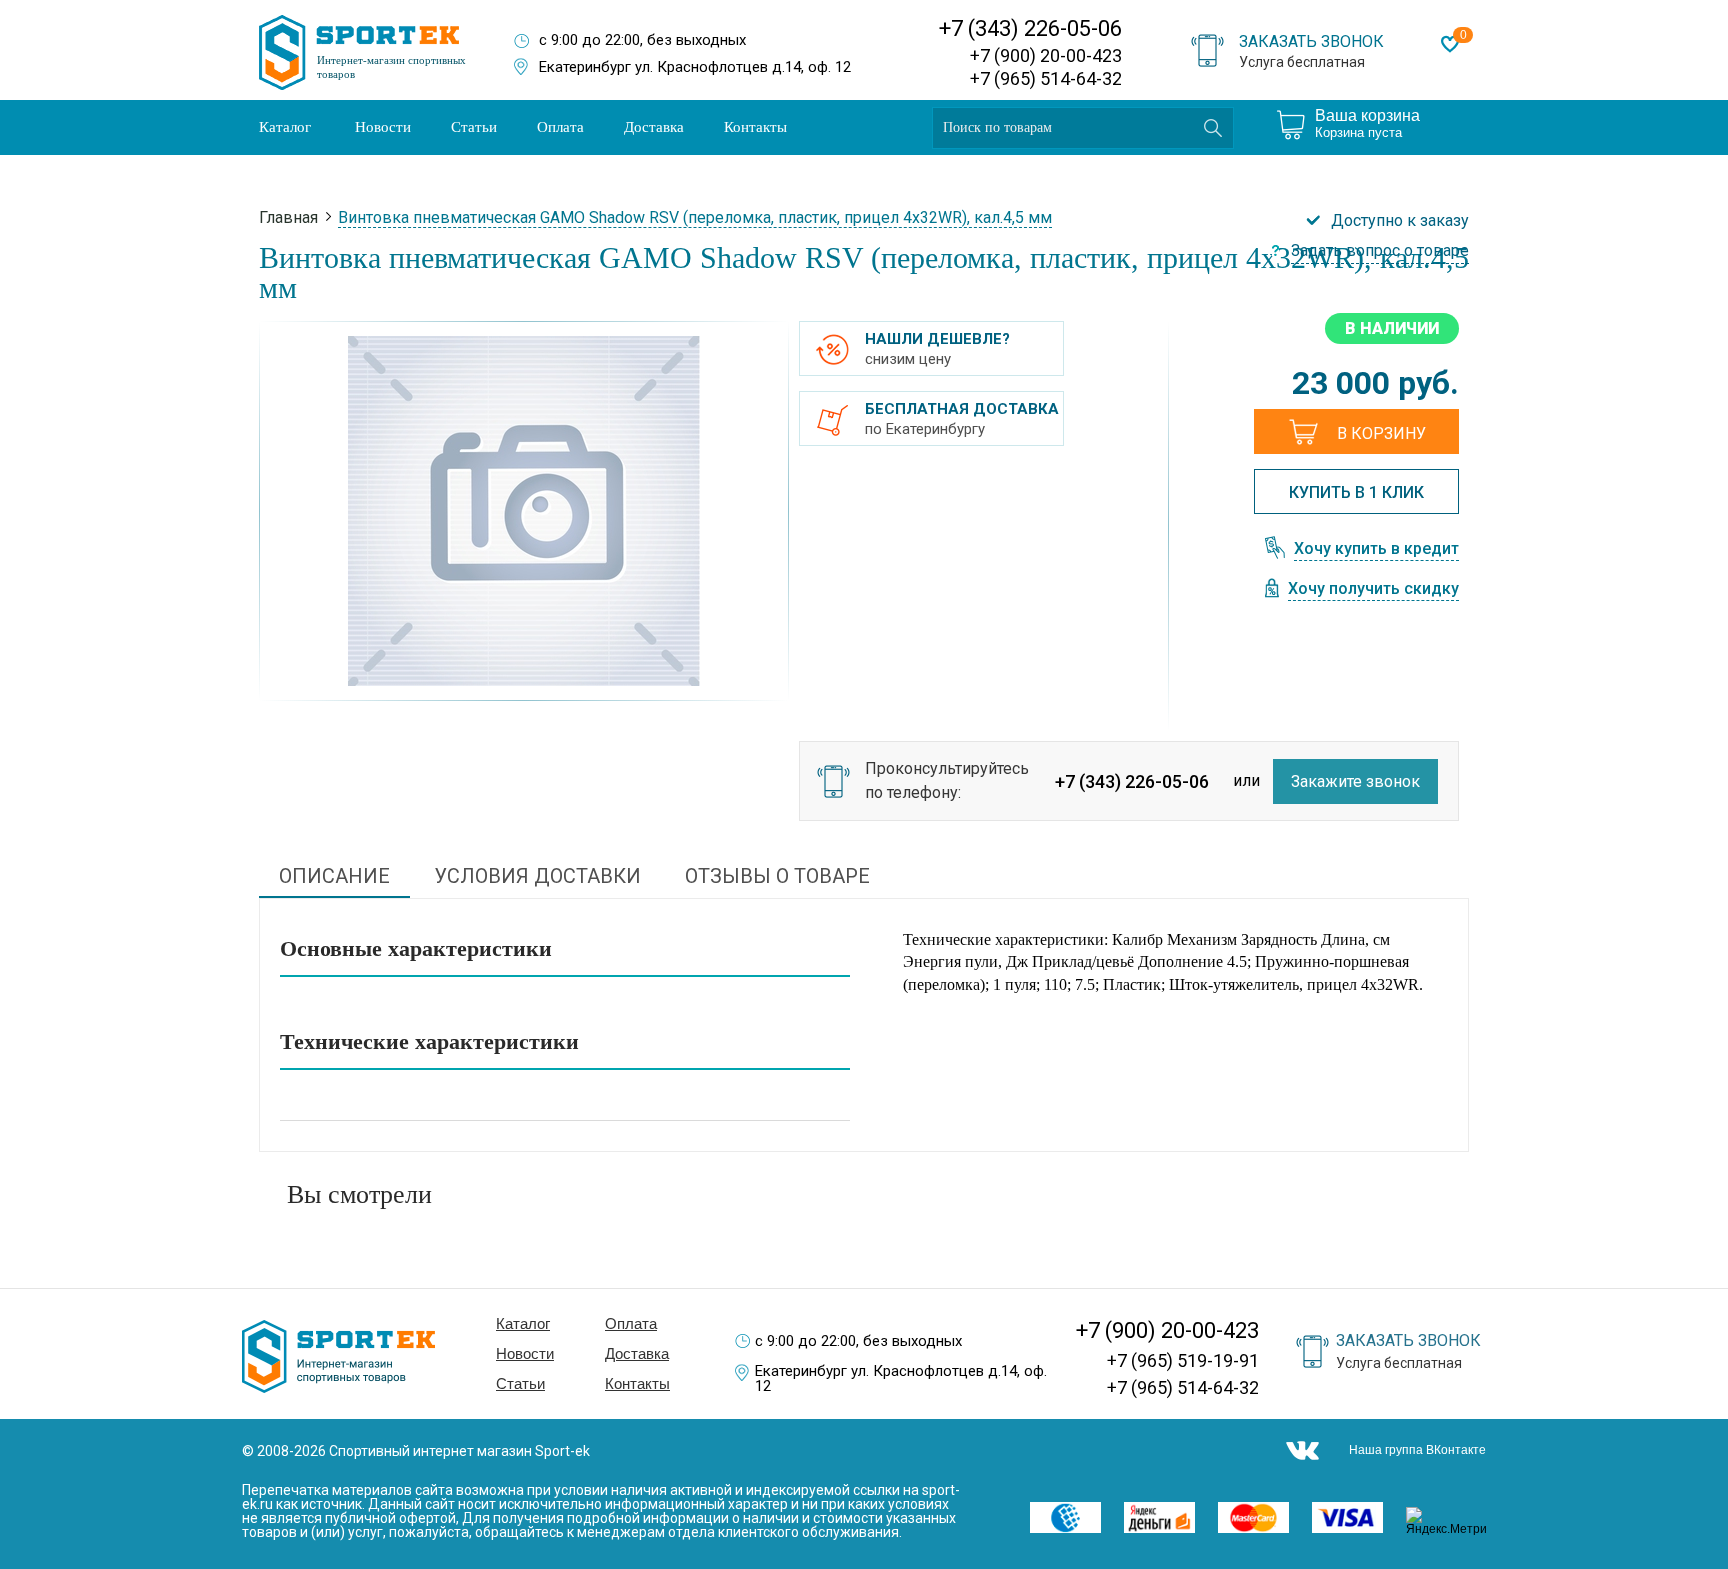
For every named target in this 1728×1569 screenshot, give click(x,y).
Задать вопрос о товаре (1380, 251)
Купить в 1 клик (1356, 492)
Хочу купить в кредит (1376, 549)
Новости (383, 127)
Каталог (285, 127)
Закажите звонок (1355, 781)
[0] (1450, 44)
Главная (288, 217)
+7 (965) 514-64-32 (1046, 78)
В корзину (1381, 433)
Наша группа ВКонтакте (1417, 1450)
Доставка (654, 127)
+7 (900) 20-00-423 (1046, 55)
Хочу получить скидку (1373, 589)
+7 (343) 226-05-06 (1030, 28)
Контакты (755, 127)
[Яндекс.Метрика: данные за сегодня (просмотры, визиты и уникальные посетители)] (1452, 1521)
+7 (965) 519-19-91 (1183, 1360)
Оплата (560, 127)
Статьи (474, 127)
